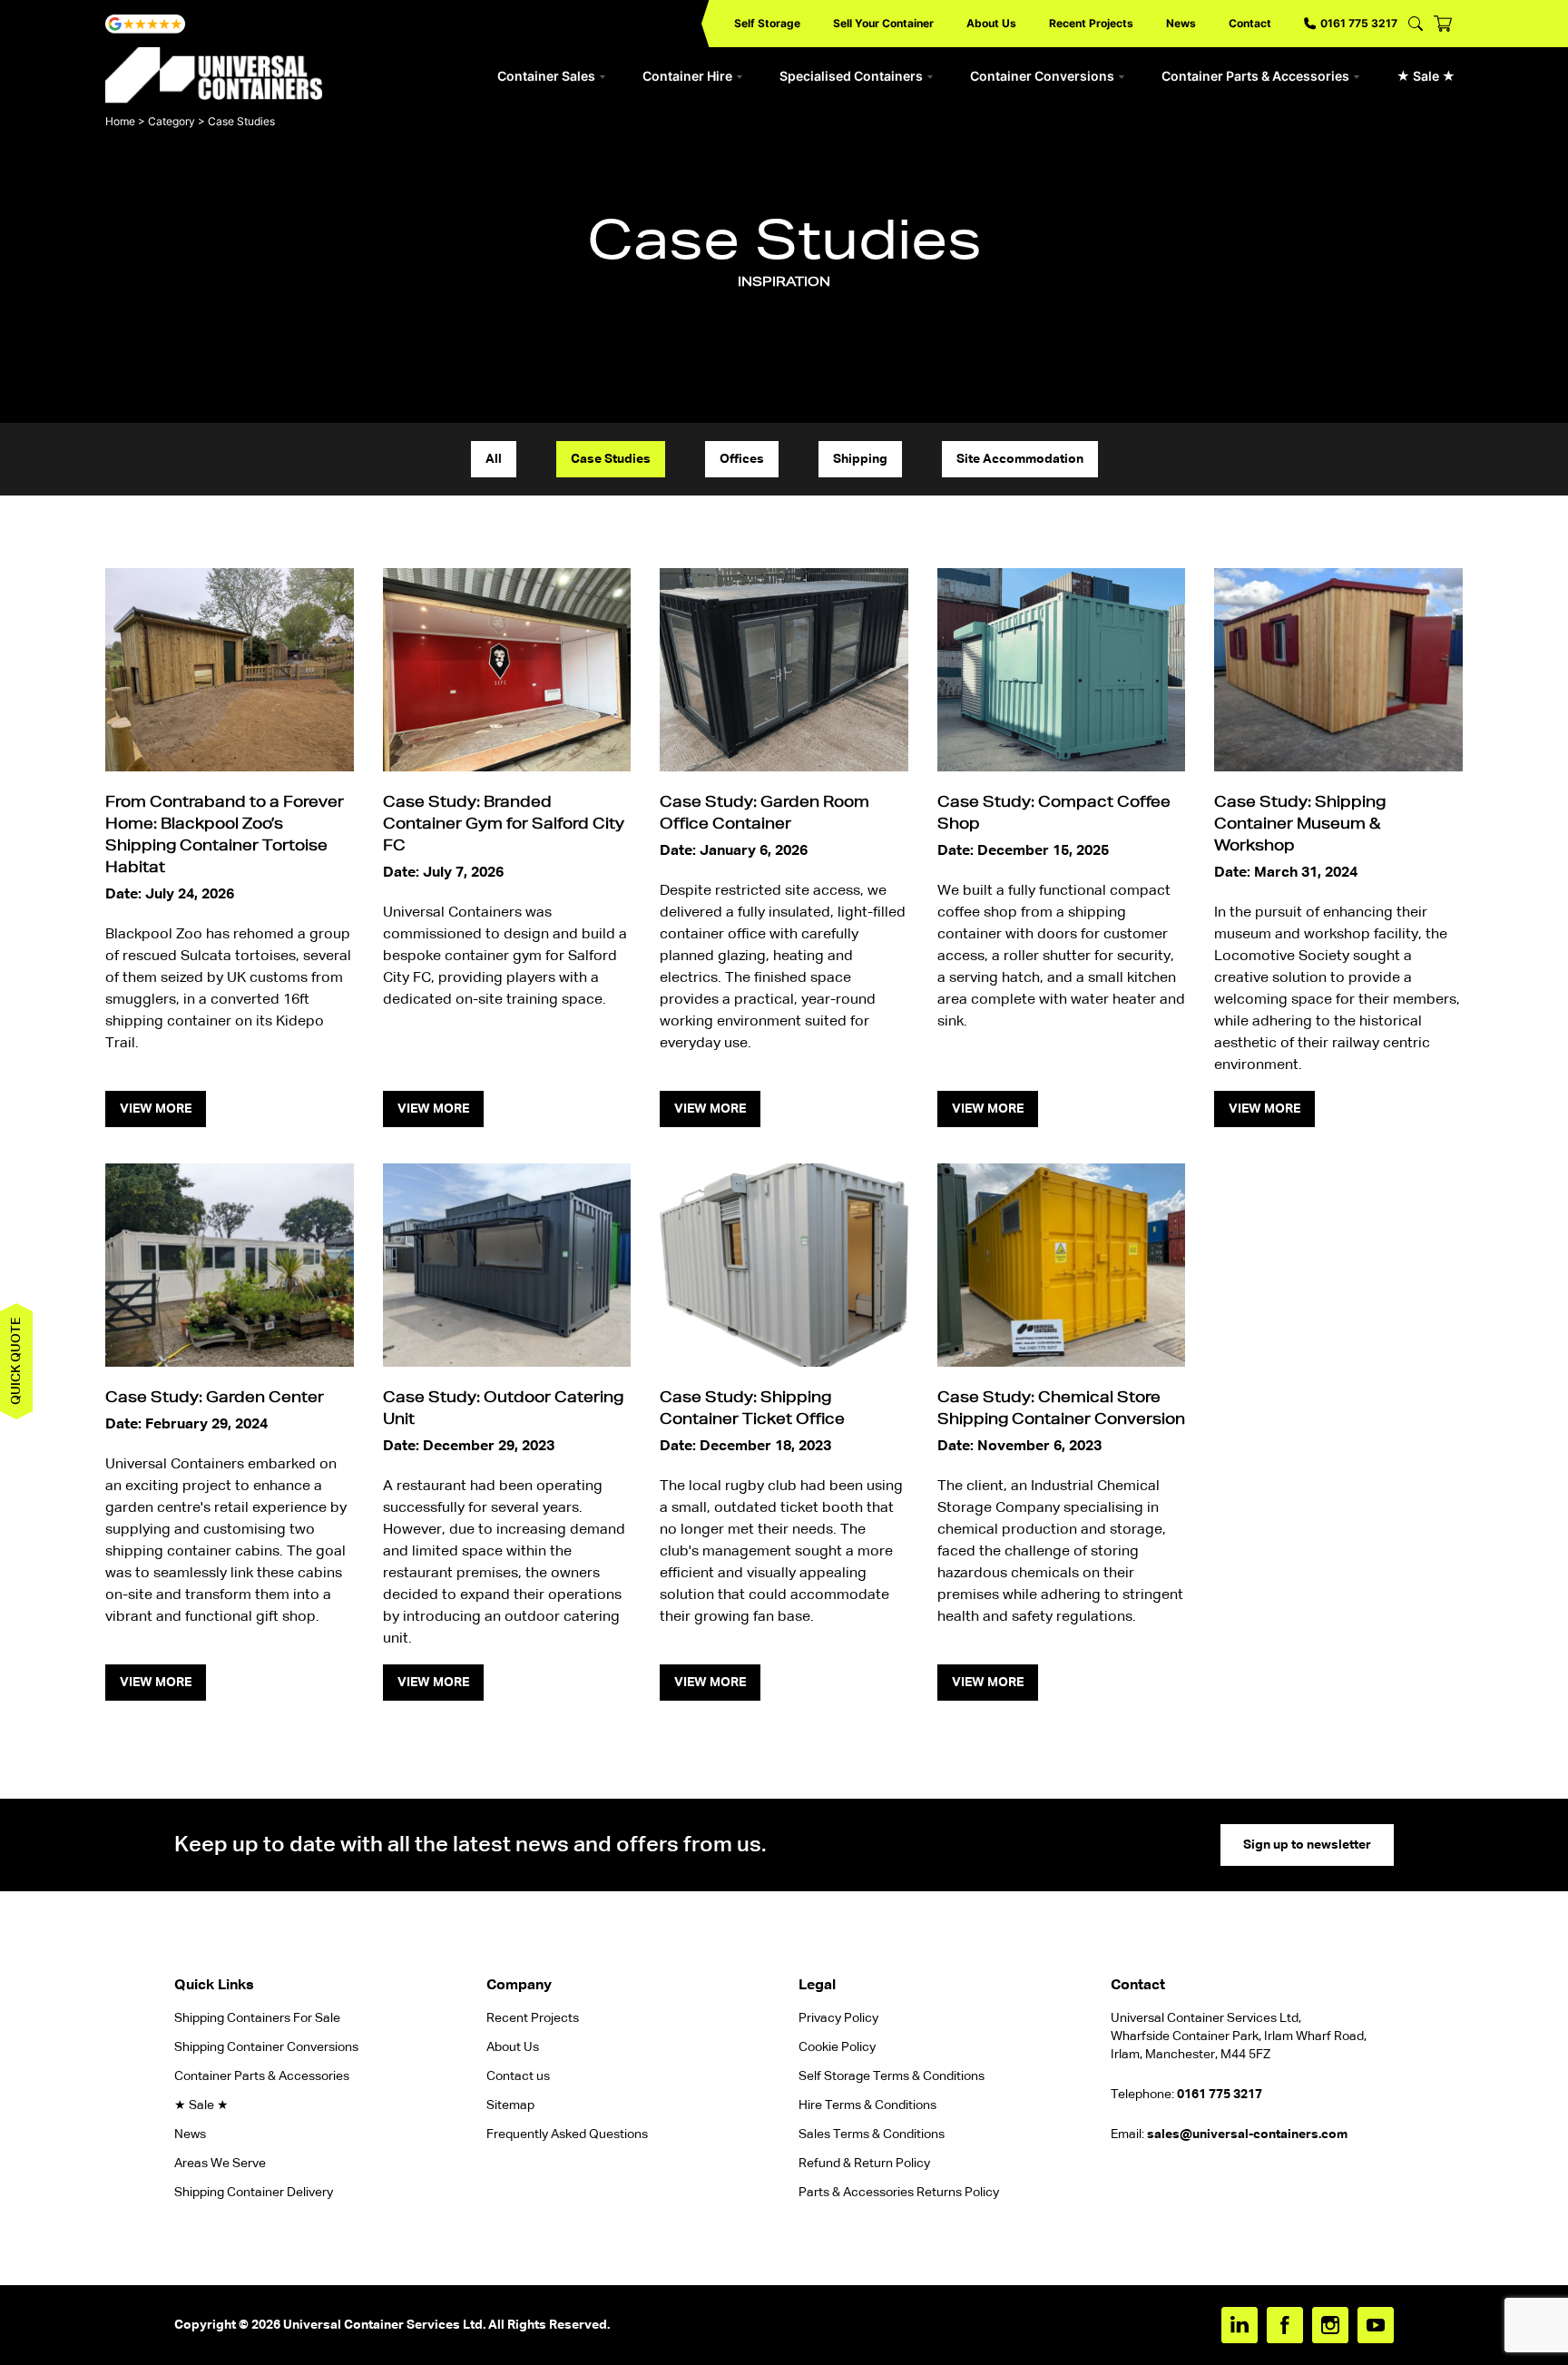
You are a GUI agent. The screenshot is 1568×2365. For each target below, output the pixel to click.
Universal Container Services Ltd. (384, 2325)
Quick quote (16, 1361)
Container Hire (687, 76)
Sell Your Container (883, 23)
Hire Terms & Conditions (867, 2105)
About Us (991, 23)
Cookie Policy (837, 2047)
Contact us (518, 2076)
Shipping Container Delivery (254, 2193)
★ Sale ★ (1426, 76)
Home (120, 121)
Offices (742, 459)
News (1181, 23)
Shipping (860, 459)
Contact (1250, 23)
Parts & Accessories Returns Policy (899, 2193)
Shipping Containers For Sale (257, 2018)
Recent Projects (1091, 23)
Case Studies (611, 459)
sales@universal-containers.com (1247, 2134)
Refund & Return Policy (866, 2164)
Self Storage (767, 23)
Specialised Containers (851, 76)
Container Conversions (1042, 76)
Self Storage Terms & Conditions (892, 2076)
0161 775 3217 (1359, 23)
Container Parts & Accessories (1255, 76)
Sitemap (510, 2105)
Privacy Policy (838, 2018)
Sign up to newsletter (1307, 1845)
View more (156, 1109)
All (494, 459)
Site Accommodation (1020, 459)
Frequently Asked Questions (567, 2134)
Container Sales (546, 76)
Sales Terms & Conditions (872, 2134)
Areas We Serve (220, 2164)
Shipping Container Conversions (266, 2047)
